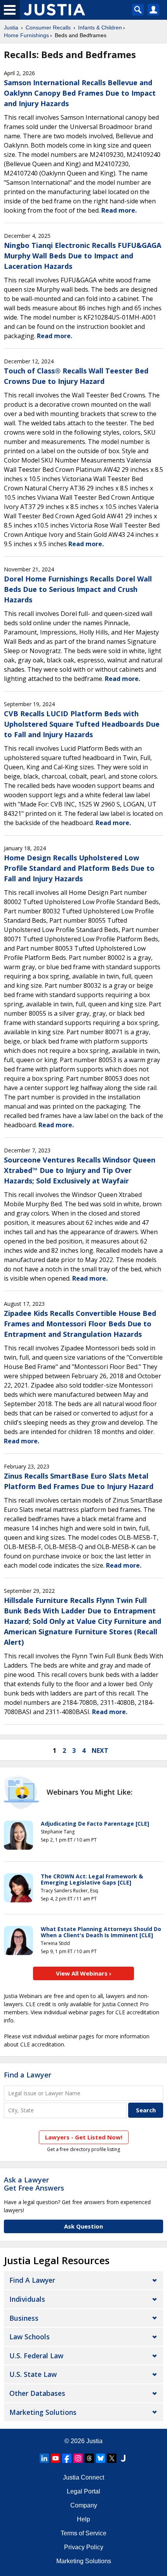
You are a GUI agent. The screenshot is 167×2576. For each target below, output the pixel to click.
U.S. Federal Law (36, 2356)
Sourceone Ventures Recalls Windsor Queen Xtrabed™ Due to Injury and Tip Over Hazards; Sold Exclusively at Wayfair (80, 1170)
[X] (112, 2458)
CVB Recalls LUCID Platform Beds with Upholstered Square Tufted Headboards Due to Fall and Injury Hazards (82, 724)
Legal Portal (83, 2491)
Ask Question (83, 2226)
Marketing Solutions (43, 2412)
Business (24, 2318)
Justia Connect (83, 2477)
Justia (11, 28)
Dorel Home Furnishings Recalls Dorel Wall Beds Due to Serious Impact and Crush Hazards (78, 589)
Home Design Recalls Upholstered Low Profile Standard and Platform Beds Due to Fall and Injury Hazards (79, 868)
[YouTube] (56, 2458)
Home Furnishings (26, 35)
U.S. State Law (33, 2374)
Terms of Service (83, 2533)
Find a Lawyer (28, 2075)
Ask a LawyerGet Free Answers (34, 2184)
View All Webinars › (84, 1973)
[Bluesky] (101, 2458)
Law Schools (30, 2337)
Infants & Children (100, 28)
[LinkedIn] (44, 2458)
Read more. (119, 210)
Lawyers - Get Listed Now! (84, 2137)
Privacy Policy (84, 2547)
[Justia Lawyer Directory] (123, 2458)
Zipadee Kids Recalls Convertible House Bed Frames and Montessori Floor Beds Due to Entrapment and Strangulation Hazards (80, 1324)
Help (83, 2519)
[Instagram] (78, 2458)
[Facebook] (67, 2458)
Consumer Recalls (48, 28)
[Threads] (89, 2458)
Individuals (27, 2299)
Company (84, 2505)
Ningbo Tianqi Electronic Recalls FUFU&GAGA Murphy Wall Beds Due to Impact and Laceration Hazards (83, 256)
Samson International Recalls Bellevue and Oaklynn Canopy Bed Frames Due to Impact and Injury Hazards (80, 93)
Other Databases (37, 2393)
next (100, 1751)
